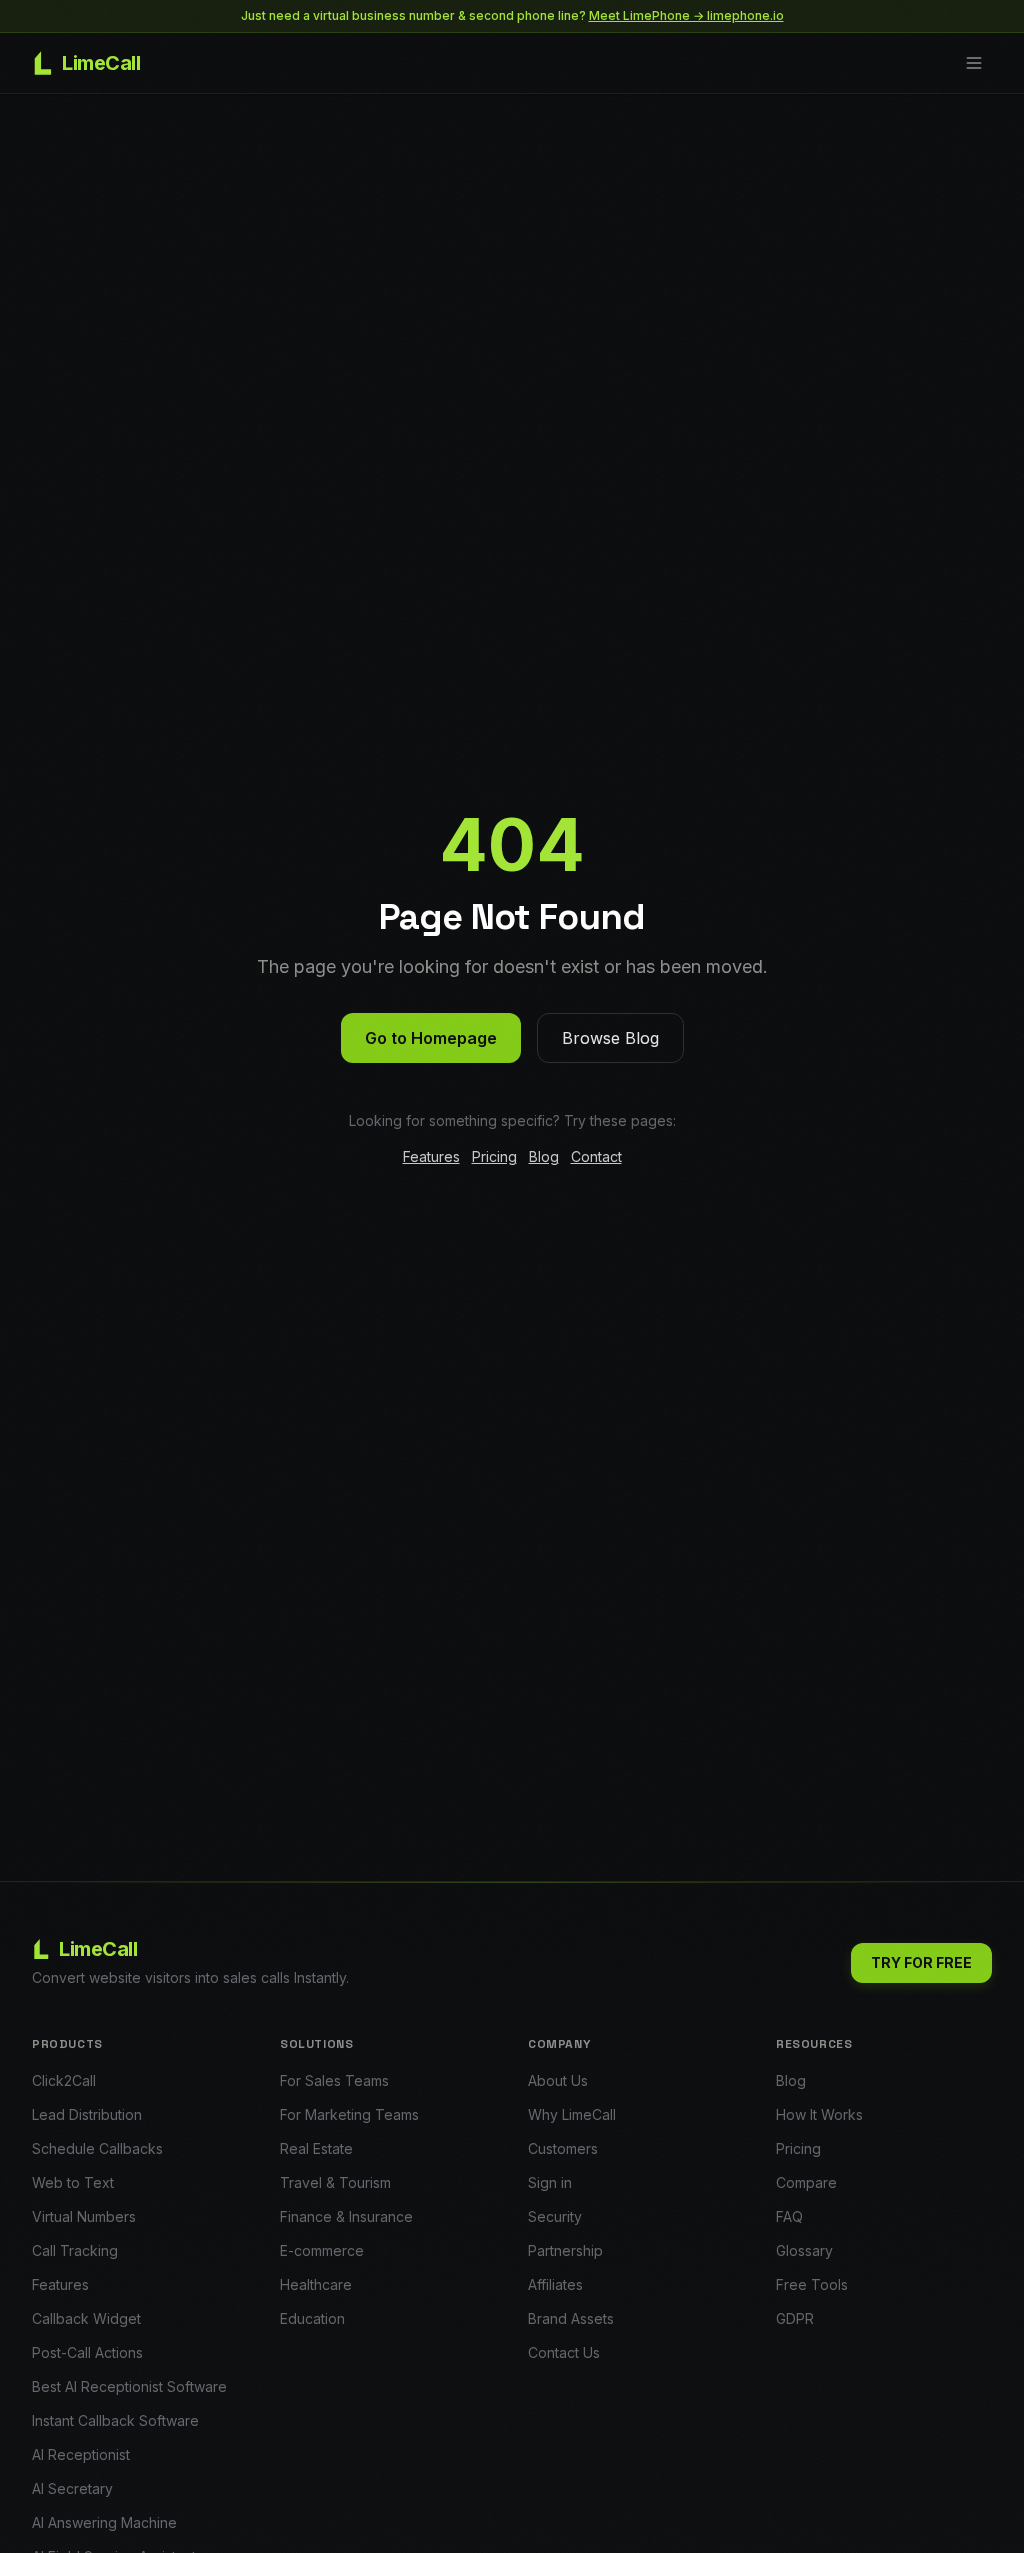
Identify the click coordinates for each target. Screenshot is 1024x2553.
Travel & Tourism (335, 2182)
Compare (806, 2182)
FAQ (789, 2216)
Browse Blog (610, 1038)
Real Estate (316, 2148)
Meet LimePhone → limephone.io (686, 15)
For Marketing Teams (349, 2114)
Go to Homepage (431, 1038)
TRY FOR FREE (921, 1962)
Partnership (565, 2250)
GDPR (795, 2318)
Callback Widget (86, 2318)
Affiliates (555, 2284)
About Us (558, 2080)
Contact (596, 1156)
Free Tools (812, 2284)
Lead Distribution (87, 2114)
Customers (563, 2148)
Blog (544, 1156)
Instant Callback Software (115, 2420)
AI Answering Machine (104, 2522)
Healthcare (316, 2284)
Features (431, 1156)
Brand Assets (571, 2318)
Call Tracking (75, 2250)
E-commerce (322, 2250)
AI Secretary (72, 2488)
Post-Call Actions (87, 2352)
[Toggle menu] (974, 63)
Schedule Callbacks (97, 2148)
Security (555, 2216)
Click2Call (64, 2080)
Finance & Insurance (346, 2216)
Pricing (494, 1156)
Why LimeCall (572, 2114)
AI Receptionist (81, 2454)
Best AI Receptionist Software (129, 2386)
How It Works (819, 2114)
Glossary (804, 2250)
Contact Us (564, 2352)
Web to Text (73, 2182)
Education (312, 2318)
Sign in (550, 2182)
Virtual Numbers (84, 2216)
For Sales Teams (334, 2080)
